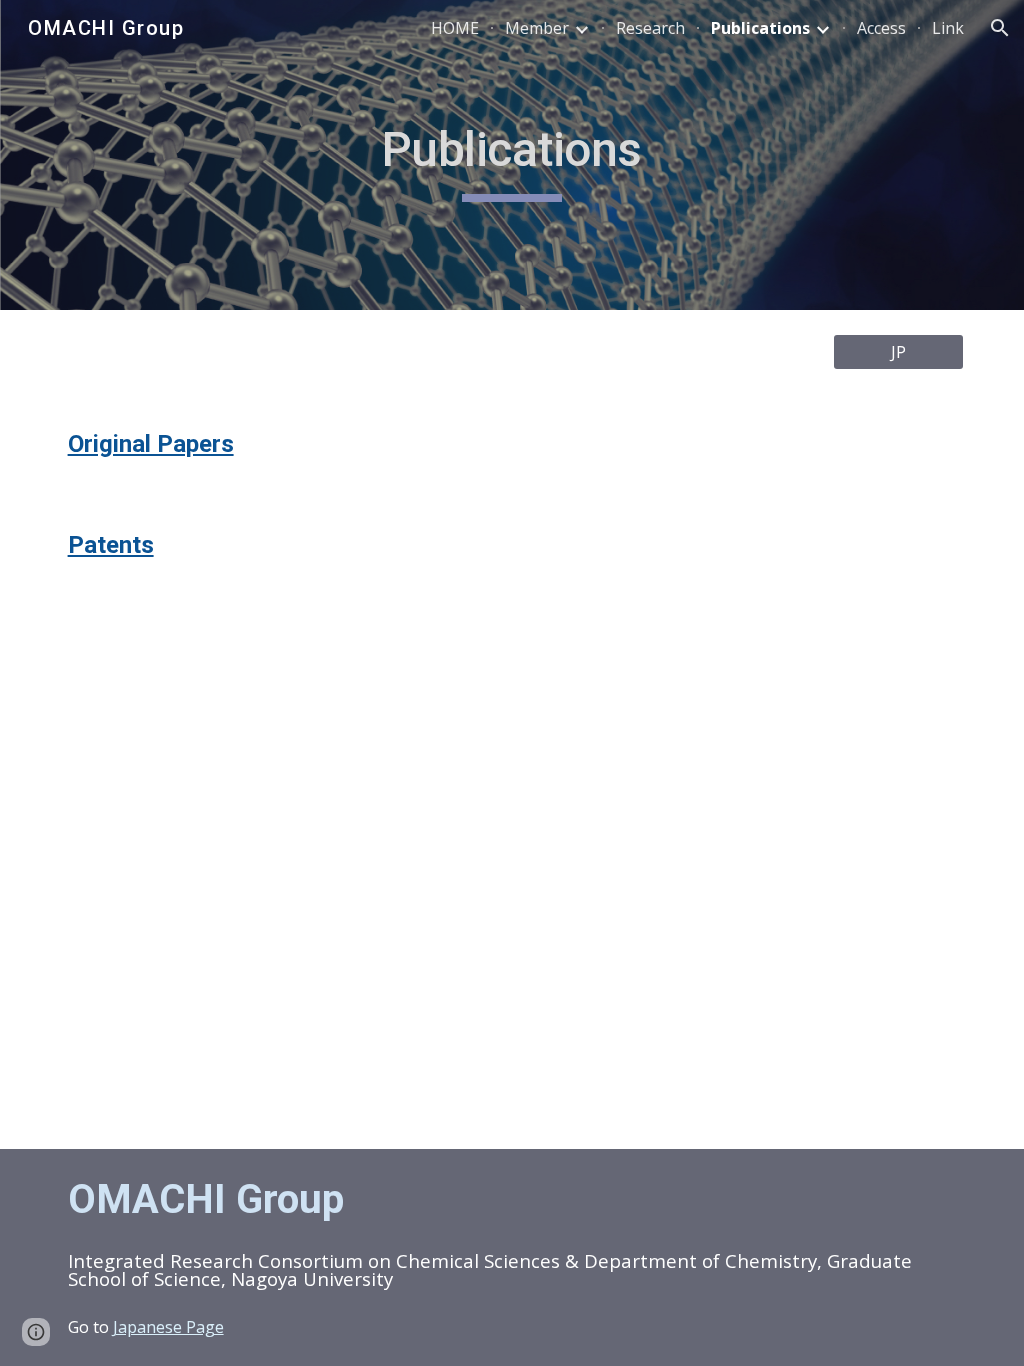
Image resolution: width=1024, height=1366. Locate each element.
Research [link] (650, 28)
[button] (1000, 28)
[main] (511, 155)
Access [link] (881, 28)
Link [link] (948, 28)
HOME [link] (455, 28)
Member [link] (537, 28)
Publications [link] (760, 28)
